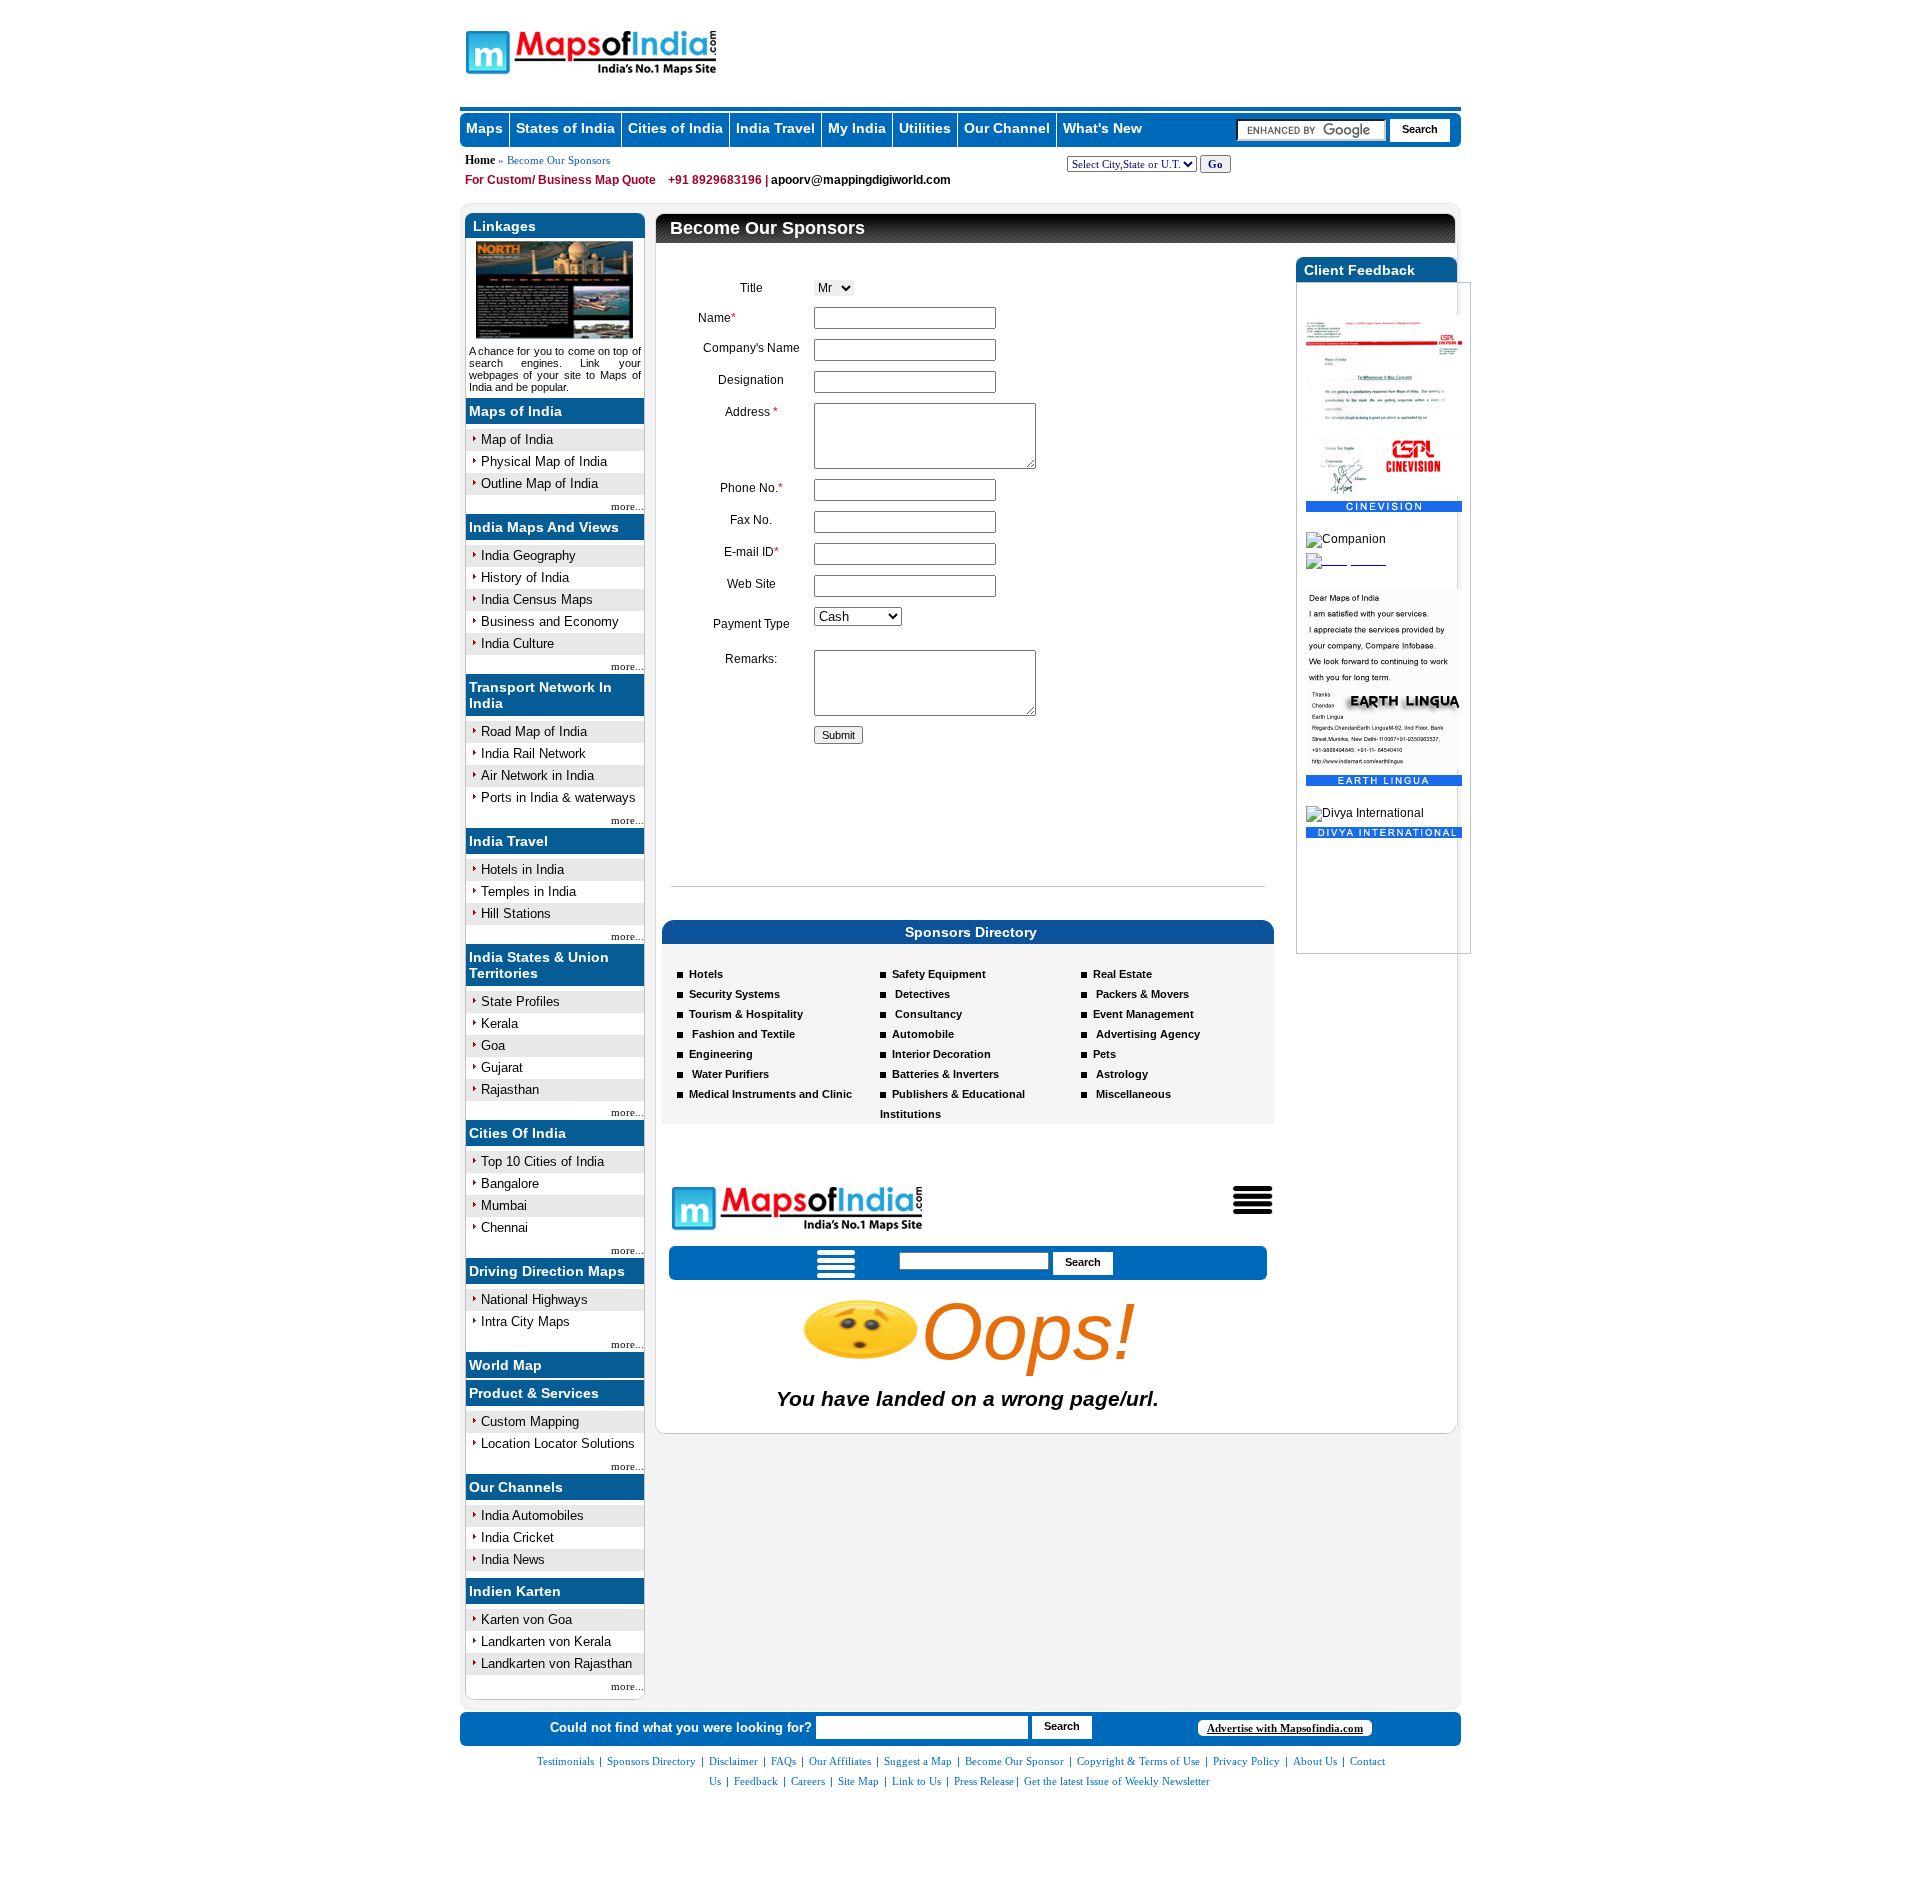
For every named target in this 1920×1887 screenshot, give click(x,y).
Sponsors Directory (651, 1761)
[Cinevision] (1384, 428)
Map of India (517, 439)
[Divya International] (1384, 754)
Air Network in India (537, 775)
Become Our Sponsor (1014, 1761)
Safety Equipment (939, 974)
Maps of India (515, 411)
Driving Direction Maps (547, 1271)
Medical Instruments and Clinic (770, 1094)
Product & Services (534, 1393)
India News (513, 1559)
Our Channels (516, 1487)
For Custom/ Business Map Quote (562, 180)
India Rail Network (533, 753)
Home (480, 160)
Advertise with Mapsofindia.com (1285, 1728)
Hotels (706, 974)
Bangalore (510, 1183)
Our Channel (1007, 128)
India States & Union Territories (539, 965)
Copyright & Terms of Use (1138, 1761)
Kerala (499, 1023)
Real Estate (1122, 974)
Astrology (1120, 1074)
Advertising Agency (1146, 1034)
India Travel (775, 128)
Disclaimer (733, 1761)
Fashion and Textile (742, 1034)
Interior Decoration (941, 1054)
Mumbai (504, 1205)
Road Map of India (534, 731)
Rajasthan (510, 1089)
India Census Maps (537, 599)
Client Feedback (1359, 270)
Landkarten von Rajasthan (556, 1663)
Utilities (925, 128)
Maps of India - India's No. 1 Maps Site (485, 51)
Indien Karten (515, 1591)
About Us (1315, 1761)
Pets (1104, 1054)
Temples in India (528, 891)
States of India (565, 128)
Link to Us (916, 1781)
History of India (525, 577)
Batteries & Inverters (945, 1074)
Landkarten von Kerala (546, 1641)
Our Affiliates (840, 1761)
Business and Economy (550, 621)
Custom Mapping (530, 1421)
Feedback (756, 1781)
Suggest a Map (918, 1761)
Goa (493, 1045)
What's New (1102, 128)
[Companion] (1346, 480)
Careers (808, 1781)
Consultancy (927, 1014)
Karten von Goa (526, 1619)
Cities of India (675, 128)
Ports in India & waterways (558, 797)
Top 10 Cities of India (542, 1161)
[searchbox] (1311, 130)
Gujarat (502, 1067)
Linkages (504, 226)
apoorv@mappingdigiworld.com (861, 180)
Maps (484, 128)
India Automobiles (532, 1515)
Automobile (923, 1034)
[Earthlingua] (1384, 702)
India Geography (528, 555)
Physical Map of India (544, 461)
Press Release (984, 1781)
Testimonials (565, 1761)
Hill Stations (516, 913)
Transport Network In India (540, 695)
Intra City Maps (525, 1321)
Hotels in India (522, 869)
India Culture (517, 643)
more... (627, 506)
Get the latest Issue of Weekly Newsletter (1117, 1781)
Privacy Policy (1246, 1761)
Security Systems (734, 994)
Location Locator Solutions (558, 1443)
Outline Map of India (539, 483)
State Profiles (520, 1001)
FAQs (783, 1761)
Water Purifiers (729, 1074)
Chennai (504, 1227)
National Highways (534, 1299)
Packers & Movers (1141, 994)
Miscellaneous (1132, 1094)
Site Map (858, 1781)
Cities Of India (517, 1133)
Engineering (721, 1054)
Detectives (921, 994)
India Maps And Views (544, 527)
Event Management (1143, 1014)
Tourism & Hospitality (746, 1014)
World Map (505, 1365)
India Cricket (517, 1537)
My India (857, 128)
